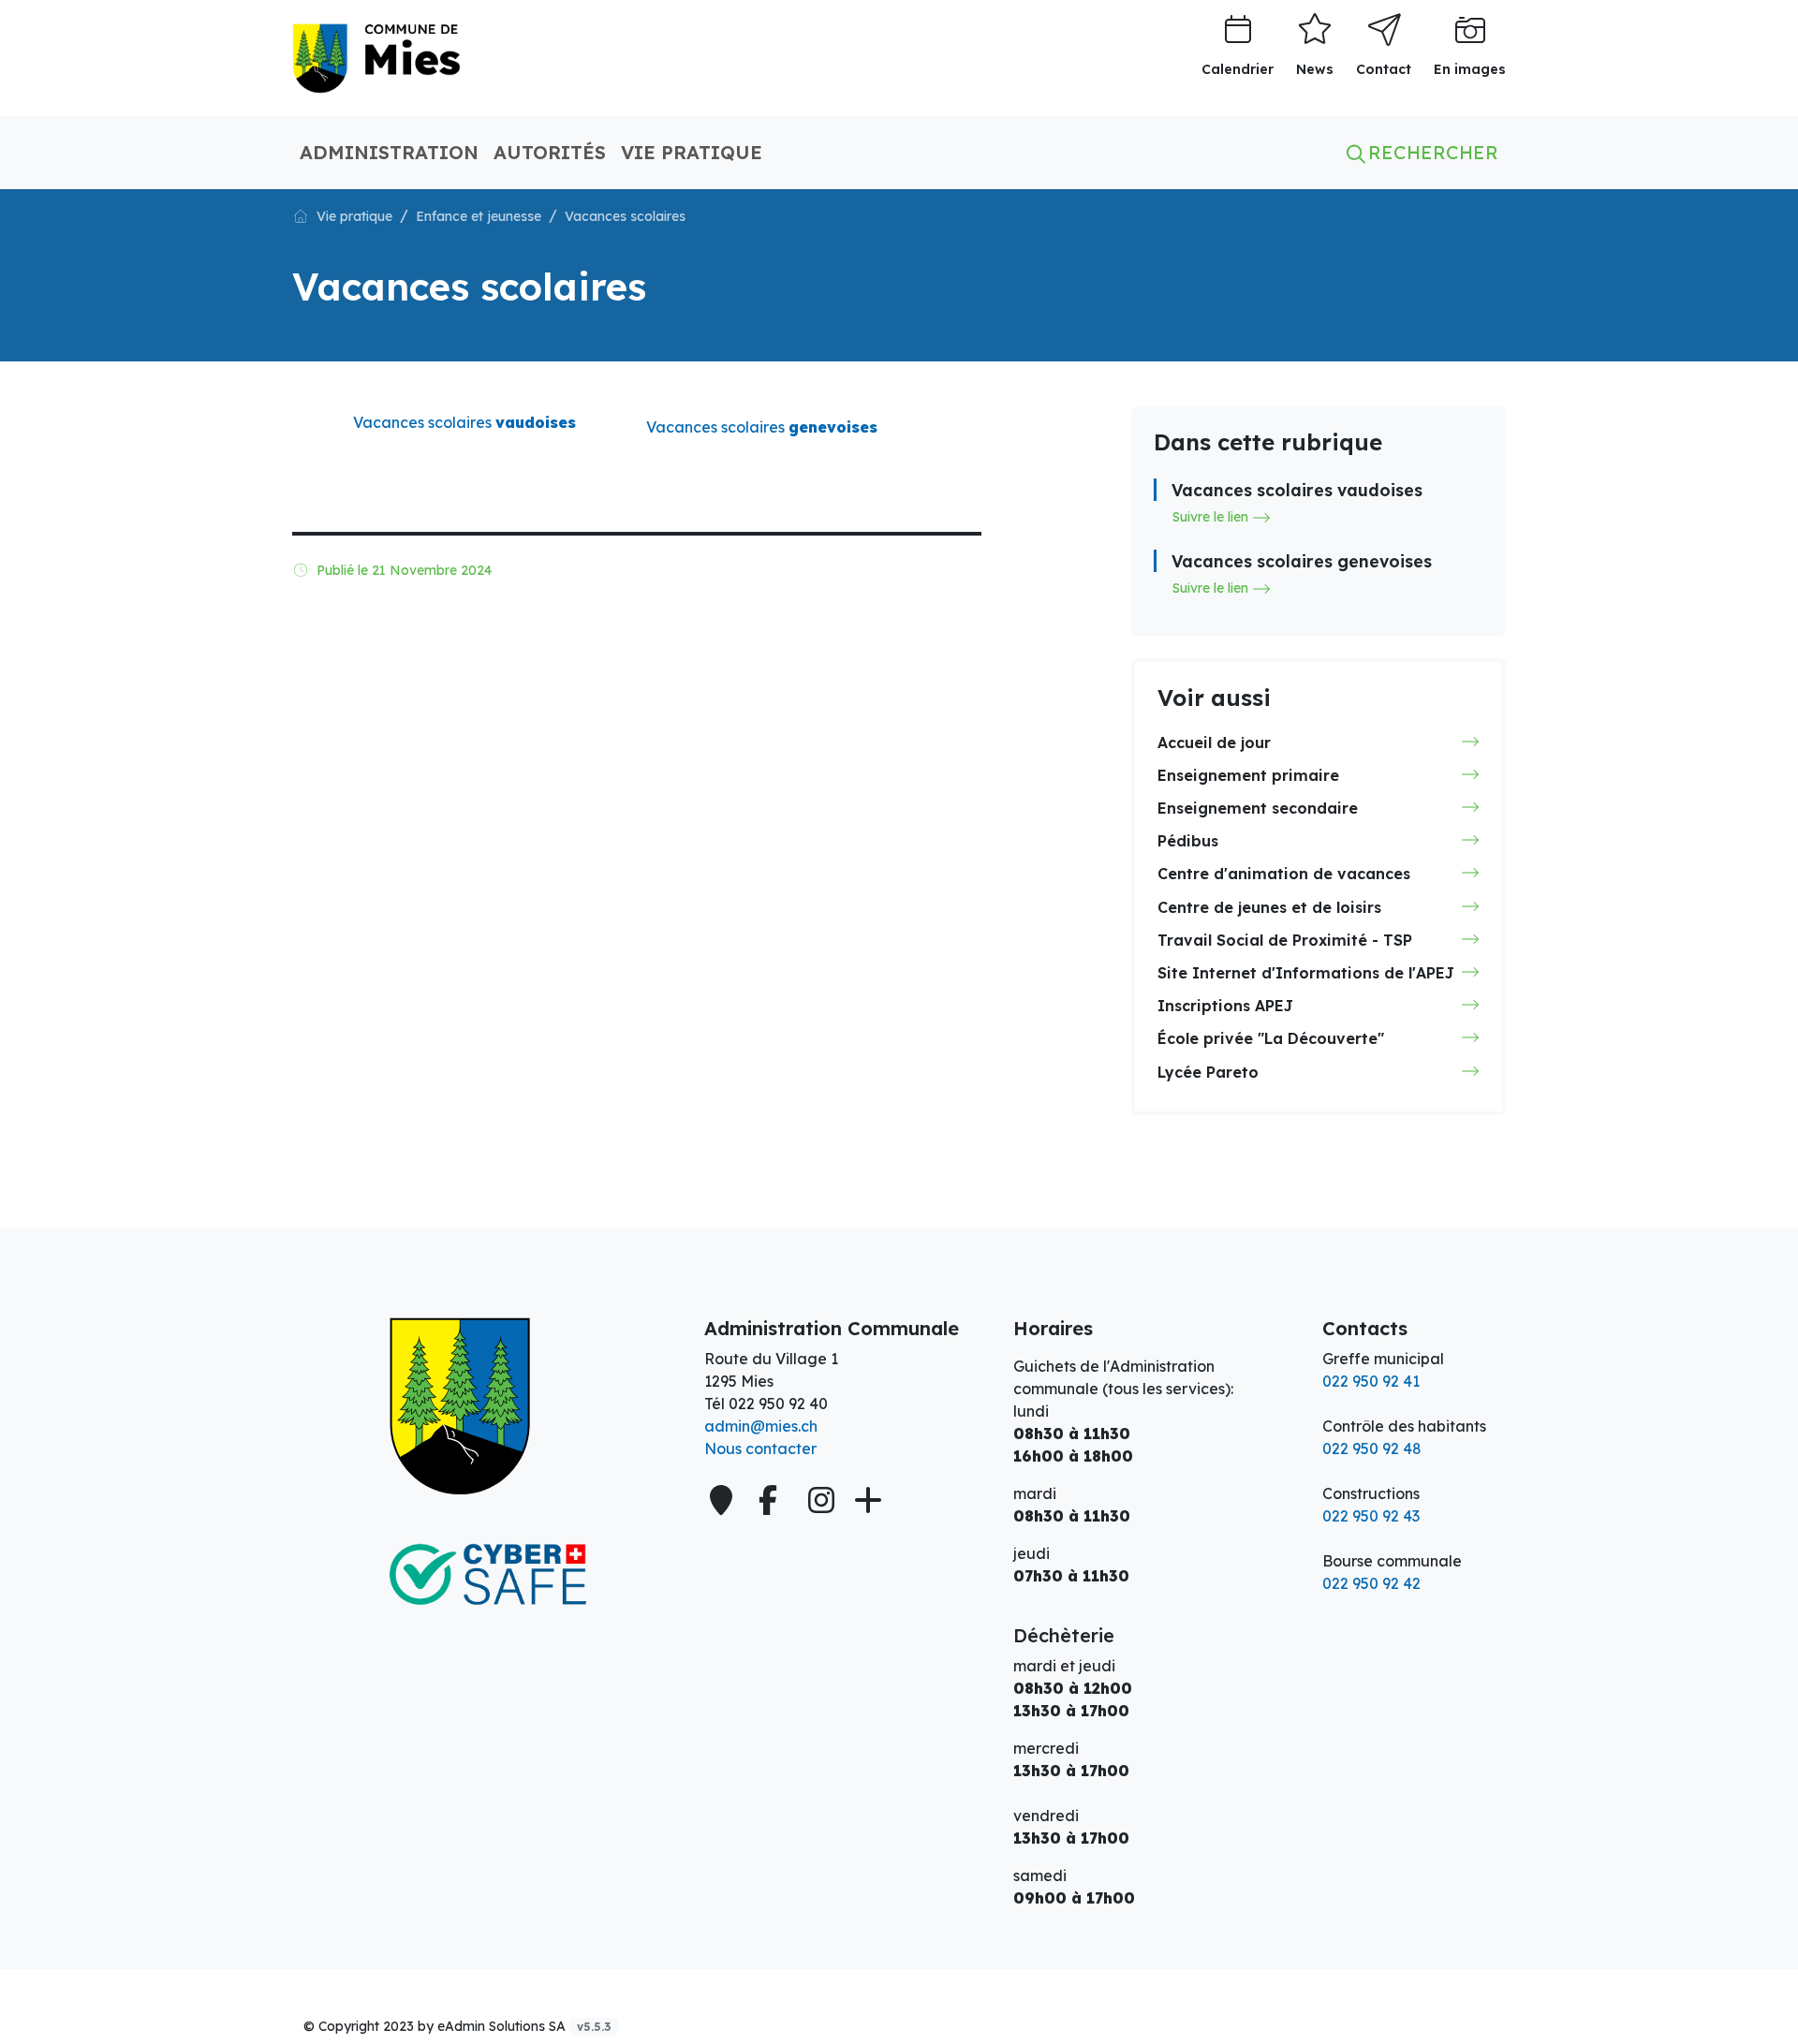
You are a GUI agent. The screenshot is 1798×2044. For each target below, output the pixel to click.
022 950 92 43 (1371, 1516)
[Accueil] (301, 215)
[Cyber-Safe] (487, 1575)
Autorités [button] (550, 152)
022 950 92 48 (1372, 1448)
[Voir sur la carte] (723, 1500)
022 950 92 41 (1371, 1381)
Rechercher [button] (1430, 152)
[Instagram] (821, 1500)
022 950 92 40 (778, 1404)
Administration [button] (389, 152)
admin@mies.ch (761, 1426)
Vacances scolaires (762, 427)
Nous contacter (760, 1448)
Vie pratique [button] (692, 152)
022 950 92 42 (1371, 1583)
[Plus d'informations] (866, 1500)
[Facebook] (772, 1500)
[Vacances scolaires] (376, 56)
